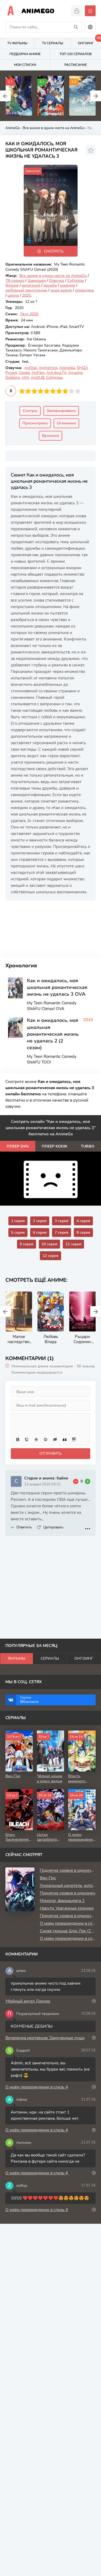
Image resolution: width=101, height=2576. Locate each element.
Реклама (22, 905)
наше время (61, 290)
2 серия (40, 1221)
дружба (50, 285)
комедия (68, 285)
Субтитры (76, 281)
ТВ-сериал (15, 281)
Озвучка (57, 281)
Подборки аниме (25, 54)
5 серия (18, 1232)
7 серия (62, 1232)
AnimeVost (48, 368)
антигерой (31, 285)
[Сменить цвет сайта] (90, 27)
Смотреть (54, 251)
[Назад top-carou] (5, 96)
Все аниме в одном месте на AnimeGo (54, 128)
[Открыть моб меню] (90, 11)
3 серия (62, 1221)
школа (13, 295)
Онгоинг (84, 1658)
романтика (85, 290)
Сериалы (50, 1658)
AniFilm (38, 373)
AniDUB (37, 378)
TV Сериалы (53, 43)
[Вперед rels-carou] (96, 1312)
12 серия (50, 1256)
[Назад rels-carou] (5, 1312)
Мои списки (25, 65)
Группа (29, 1700)
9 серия (27, 1244)
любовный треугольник (26, 290)
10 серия (49, 1244)
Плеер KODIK (55, 1146)
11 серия (73, 1244)
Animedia (67, 368)
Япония (12, 285)
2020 (26, 295)
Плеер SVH (18, 1146)
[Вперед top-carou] (96, 96)
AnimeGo (38, 11)
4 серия (83, 1221)
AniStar (31, 368)
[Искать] (76, 27)
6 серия (40, 1232)
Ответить (24, 1527)
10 (78, 391)
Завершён (37, 281)
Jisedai (24, 373)
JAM (25, 378)
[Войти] (77, 11)
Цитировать (53, 1527)
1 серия (18, 1221)
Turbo (88, 1146)
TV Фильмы (17, 43)
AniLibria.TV (56, 373)
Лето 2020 (29, 314)
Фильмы (17, 1658)
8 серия (83, 1232)
